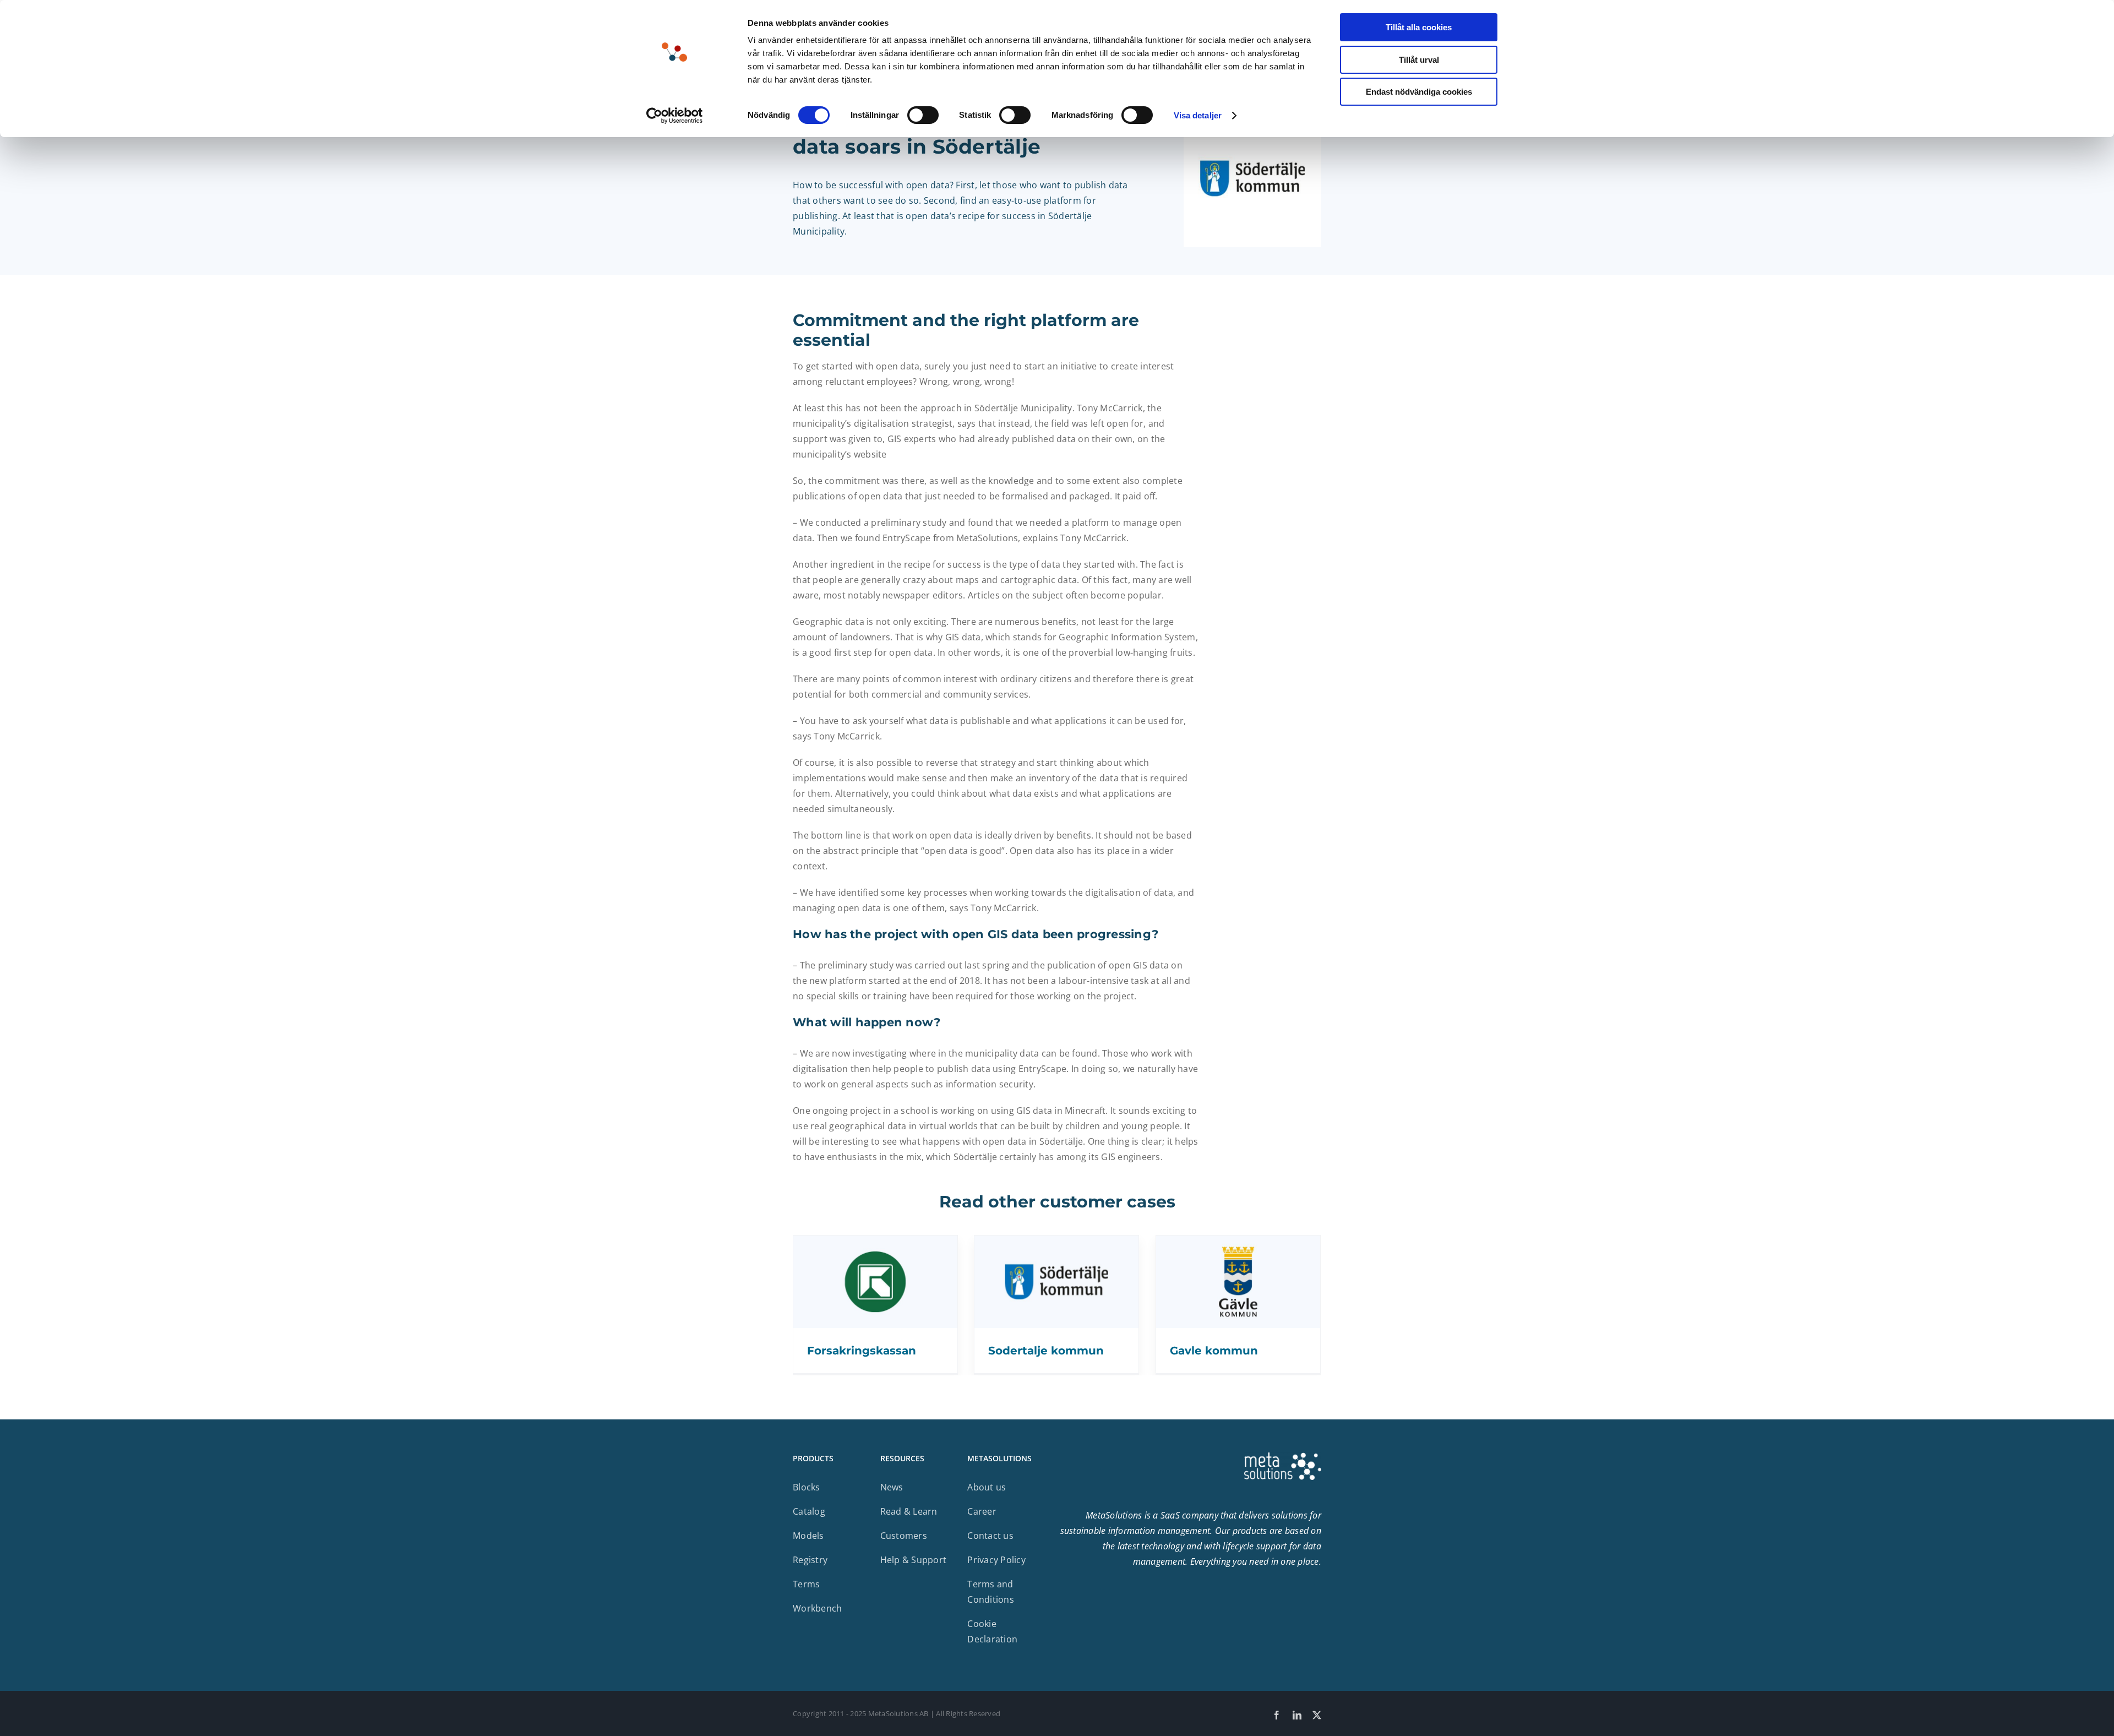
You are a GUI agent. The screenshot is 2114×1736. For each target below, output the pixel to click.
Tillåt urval (1419, 60)
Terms (806, 1584)
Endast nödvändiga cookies (1419, 92)
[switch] (923, 115)
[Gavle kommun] (1238, 1243)
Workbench (817, 1608)
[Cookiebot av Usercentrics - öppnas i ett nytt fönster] (675, 116)
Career (982, 1511)
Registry (810, 1560)
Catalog (809, 1511)
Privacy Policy (996, 1560)
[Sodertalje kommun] (1056, 1243)
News (892, 1487)
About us (987, 1487)
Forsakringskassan (862, 1351)
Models (808, 1536)
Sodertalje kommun (1046, 1351)
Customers (904, 1536)
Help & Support (914, 1560)
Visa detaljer (1198, 115)
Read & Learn (909, 1511)
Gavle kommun (1214, 1351)
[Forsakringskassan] (875, 1243)
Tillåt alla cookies (1419, 27)
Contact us (990, 1536)
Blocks (807, 1487)
